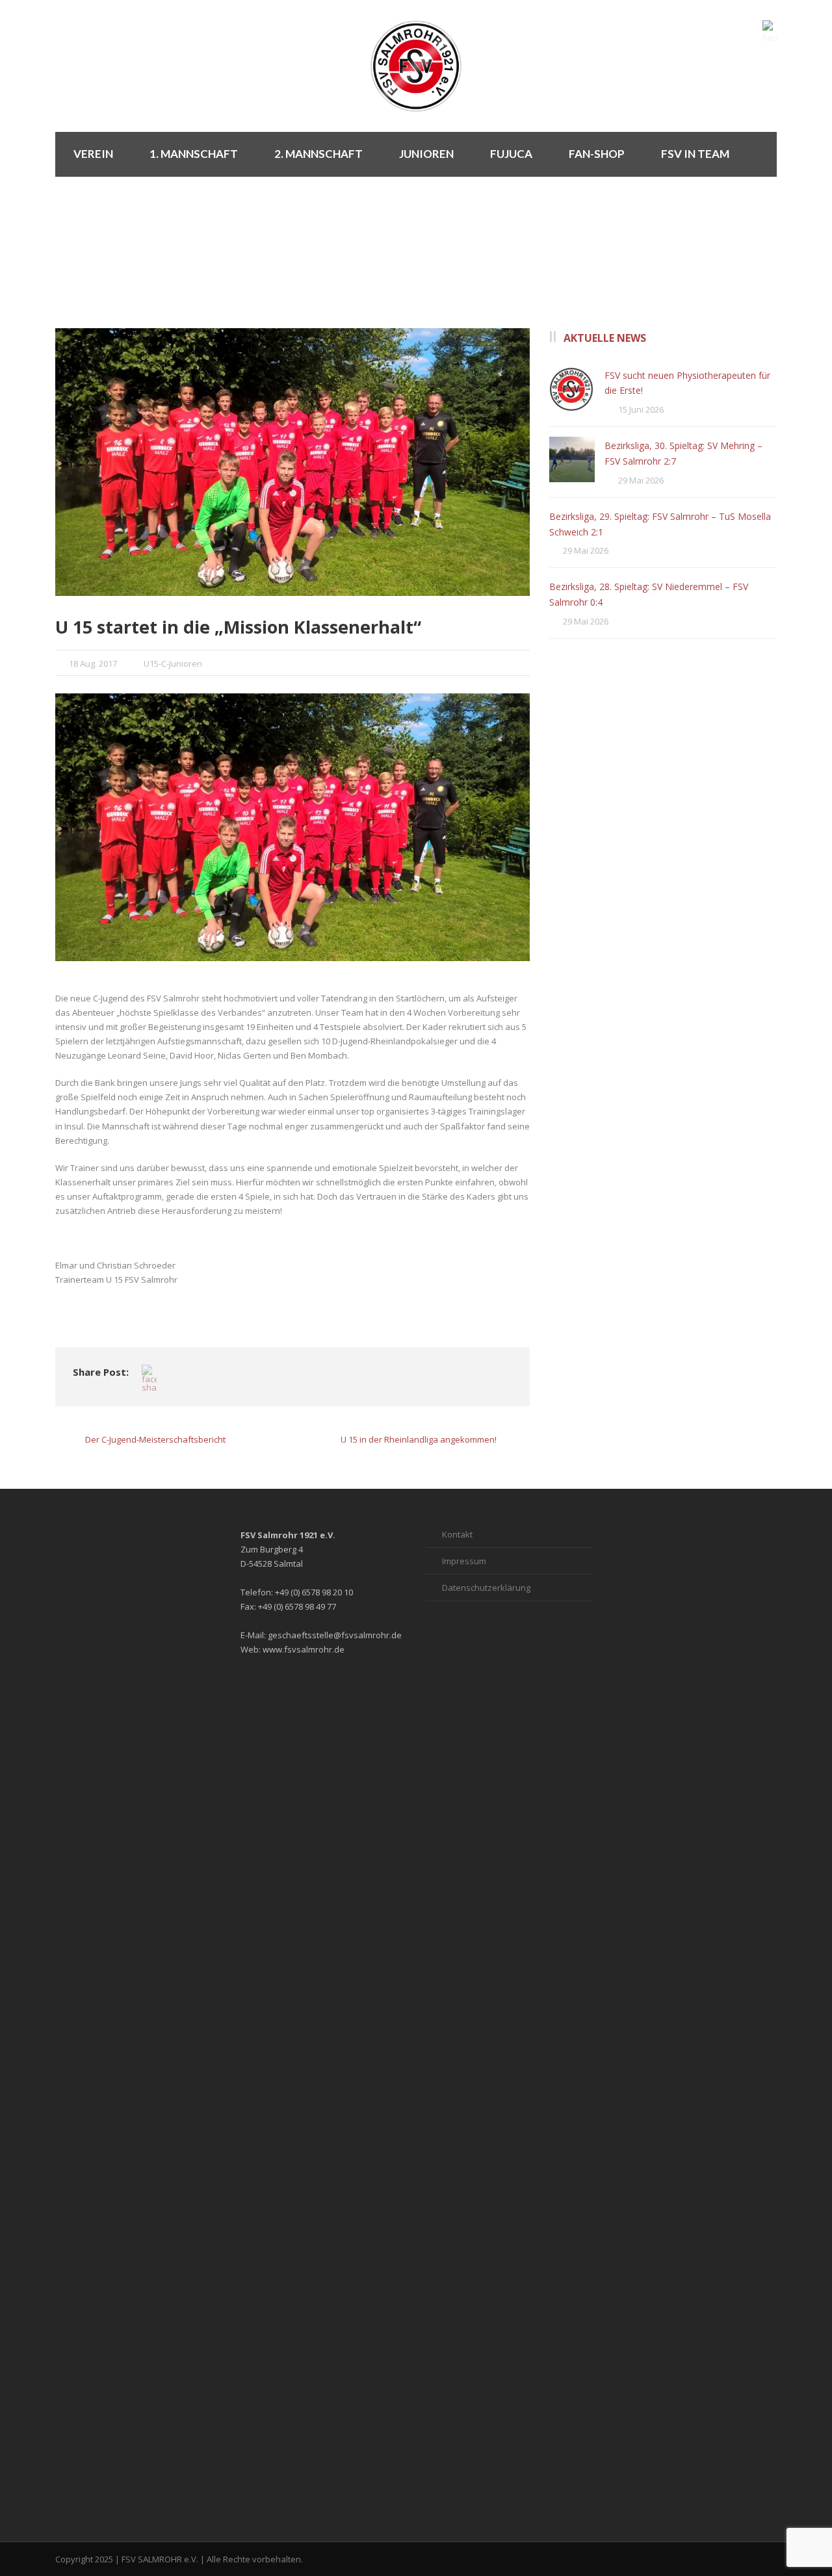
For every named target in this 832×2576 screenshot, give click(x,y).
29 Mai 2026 (641, 480)
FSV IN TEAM (695, 154)
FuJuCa (511, 154)
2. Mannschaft (318, 154)
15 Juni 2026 (641, 409)
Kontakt (457, 1534)
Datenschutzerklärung (486, 1588)
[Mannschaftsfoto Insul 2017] (292, 462)
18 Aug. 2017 (93, 663)
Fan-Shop (597, 154)
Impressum (464, 1561)
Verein (93, 154)
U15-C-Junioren (173, 663)
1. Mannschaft (194, 154)
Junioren (426, 154)
